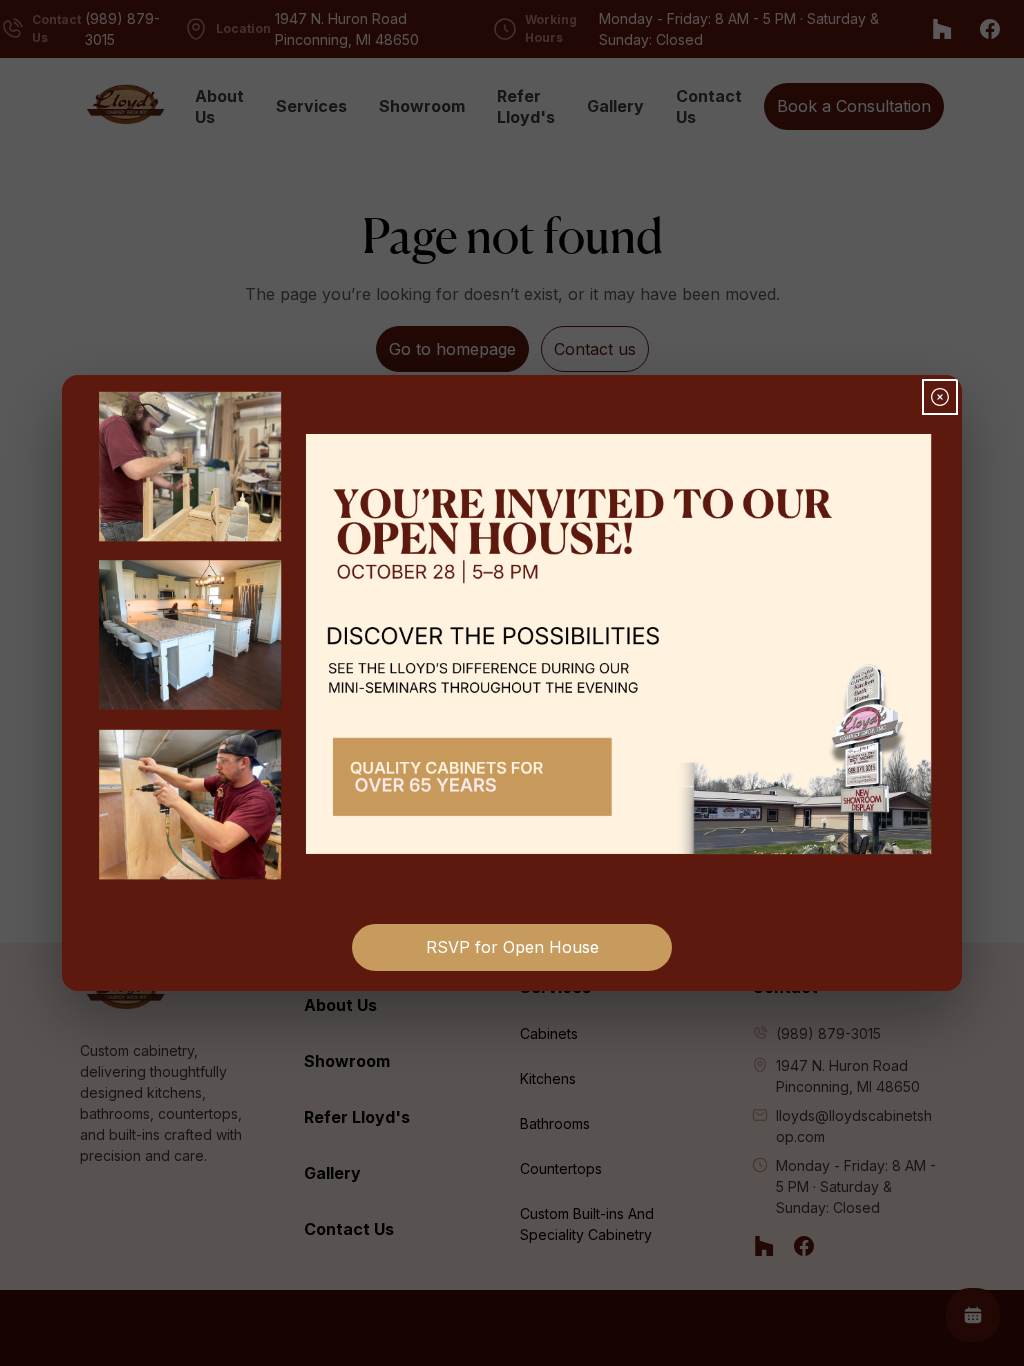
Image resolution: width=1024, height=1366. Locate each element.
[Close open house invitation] (940, 397)
